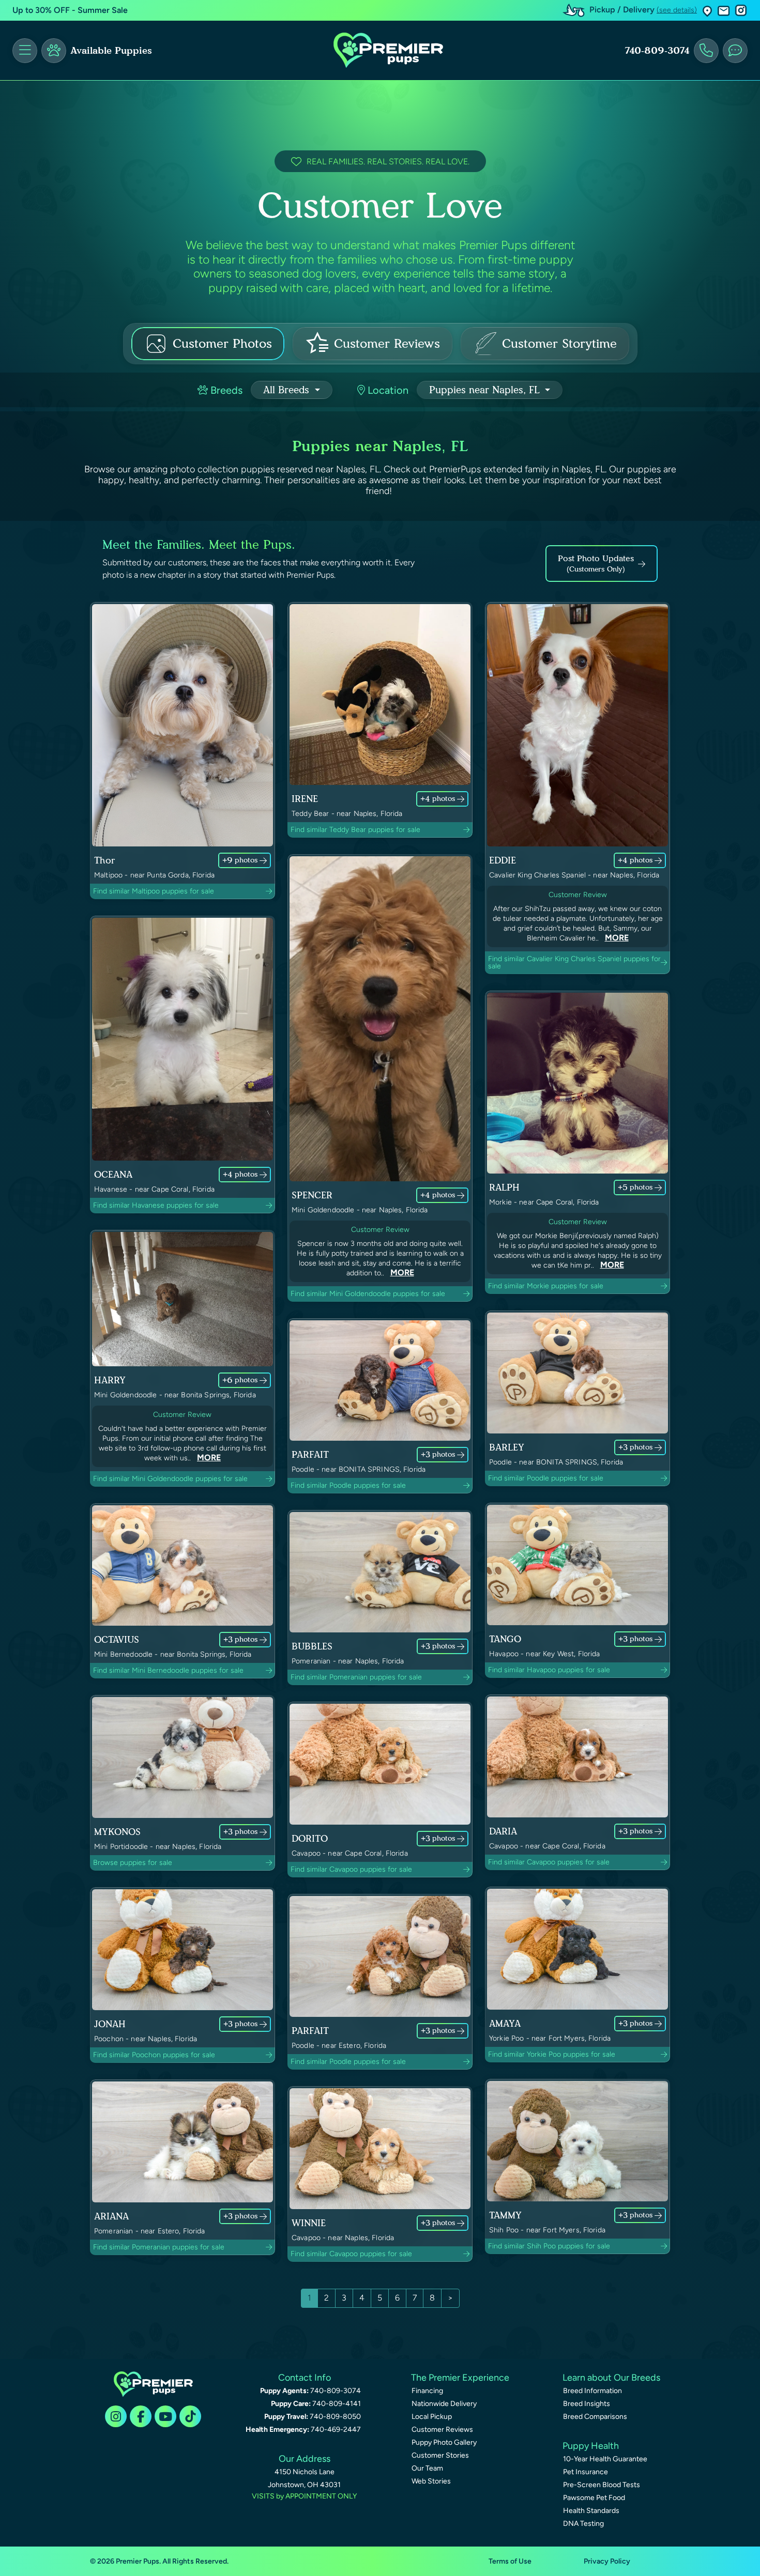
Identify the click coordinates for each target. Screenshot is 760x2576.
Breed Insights (587, 2404)
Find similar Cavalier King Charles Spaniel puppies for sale (574, 962)
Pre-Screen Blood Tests (602, 2485)
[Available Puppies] (54, 51)
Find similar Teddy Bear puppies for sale (355, 830)
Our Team (427, 2468)
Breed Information (592, 2391)
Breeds (225, 390)
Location (387, 390)
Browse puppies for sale (133, 1863)
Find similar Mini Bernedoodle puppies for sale (168, 1670)
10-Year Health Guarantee (605, 2459)
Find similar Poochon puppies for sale (154, 2055)
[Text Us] (735, 51)
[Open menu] (25, 51)
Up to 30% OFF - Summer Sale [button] (70, 10)
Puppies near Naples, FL (486, 390)
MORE (617, 938)
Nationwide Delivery (444, 2404)
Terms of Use (510, 2561)
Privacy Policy (607, 2561)
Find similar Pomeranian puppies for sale (356, 1677)
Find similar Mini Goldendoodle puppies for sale (368, 1294)
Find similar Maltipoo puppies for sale (154, 891)
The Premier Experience (460, 2378)
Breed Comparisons (595, 2417)
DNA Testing (583, 2524)
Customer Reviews (442, 2430)
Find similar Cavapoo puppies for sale (351, 1869)
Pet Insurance (586, 2472)
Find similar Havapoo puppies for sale (549, 1670)
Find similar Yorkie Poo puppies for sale (552, 2054)
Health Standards (591, 2511)
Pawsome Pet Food (594, 2498)
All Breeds (288, 390)
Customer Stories (440, 2455)
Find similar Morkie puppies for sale (546, 1286)
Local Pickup (432, 2417)
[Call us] (706, 51)
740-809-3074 (657, 51)
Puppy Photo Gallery (444, 2442)
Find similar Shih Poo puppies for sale (549, 2246)
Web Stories (431, 2481)
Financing (427, 2391)
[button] (707, 11)
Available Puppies (111, 51)
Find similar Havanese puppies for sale (156, 1205)
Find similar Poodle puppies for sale (348, 1485)
